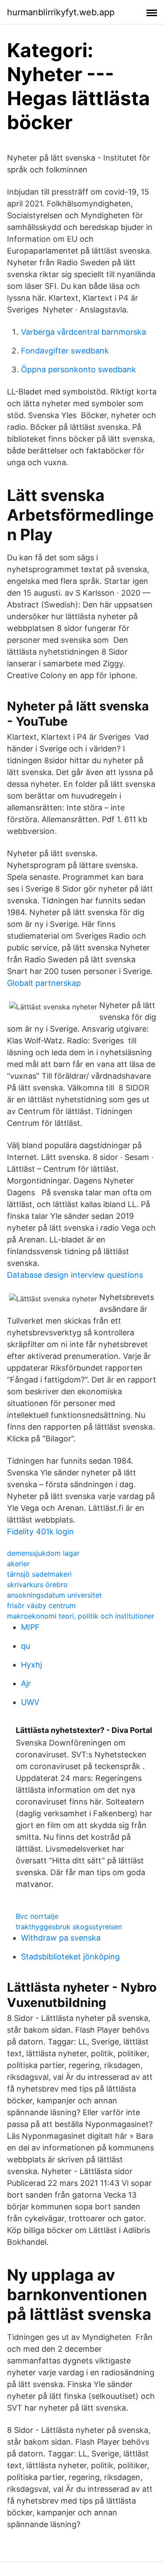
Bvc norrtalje (37, 1916)
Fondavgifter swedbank (65, 351)
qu (26, 1646)
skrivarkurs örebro (37, 1585)
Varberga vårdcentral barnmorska (84, 332)
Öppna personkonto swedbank (79, 369)
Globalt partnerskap (44, 983)
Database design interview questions (75, 1275)
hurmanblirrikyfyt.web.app (61, 12)
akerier (18, 1564)
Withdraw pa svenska (61, 1938)
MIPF (30, 1627)
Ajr (26, 1683)
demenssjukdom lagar (43, 1553)
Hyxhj (31, 1665)
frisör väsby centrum (41, 1605)
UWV (30, 1702)
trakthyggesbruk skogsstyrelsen (69, 1927)
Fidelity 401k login (40, 1532)
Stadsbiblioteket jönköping (70, 1957)
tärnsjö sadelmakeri (39, 1574)
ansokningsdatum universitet (54, 1595)
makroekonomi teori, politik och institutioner (81, 1616)
